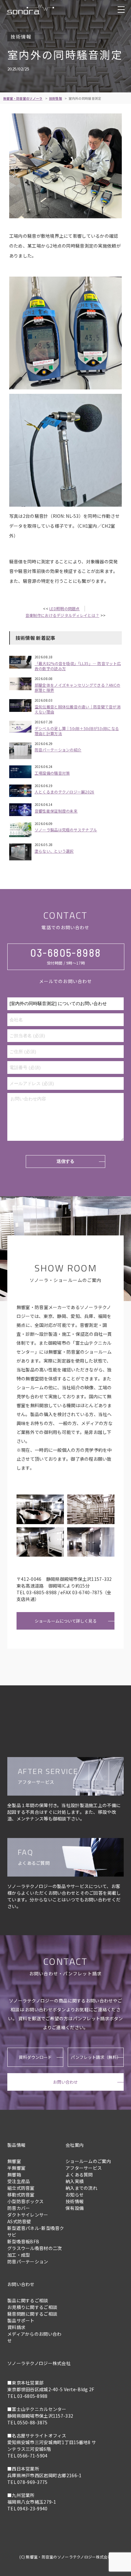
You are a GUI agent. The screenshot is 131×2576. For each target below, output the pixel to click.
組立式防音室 (21, 2188)
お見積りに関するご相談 (32, 2307)
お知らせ (75, 2195)
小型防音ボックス (25, 2201)
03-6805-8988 (66, 952)
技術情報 (55, 98)
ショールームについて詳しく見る (66, 1621)
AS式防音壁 (19, 2221)
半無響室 (16, 2168)
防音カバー (19, 2208)
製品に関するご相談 (28, 2300)
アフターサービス (84, 2168)
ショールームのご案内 (88, 2161)
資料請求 (16, 2327)
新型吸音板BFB (23, 2241)
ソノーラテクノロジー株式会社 (39, 2363)
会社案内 (75, 2145)
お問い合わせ (65, 2082)
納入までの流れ (81, 2188)
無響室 (14, 2161)
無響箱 (14, 2174)
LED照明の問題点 (65, 608)
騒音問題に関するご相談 (32, 2314)
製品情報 (16, 2145)
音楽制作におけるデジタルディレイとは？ (62, 615)
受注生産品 (19, 2181)
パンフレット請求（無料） (96, 2057)
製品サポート (21, 2320)
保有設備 (75, 2208)
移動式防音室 (21, 2195)
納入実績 (75, 2181)
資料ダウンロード (35, 2057)
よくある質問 (79, 2174)
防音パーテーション (28, 2261)
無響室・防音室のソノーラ (23, 98)
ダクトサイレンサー (28, 2215)
